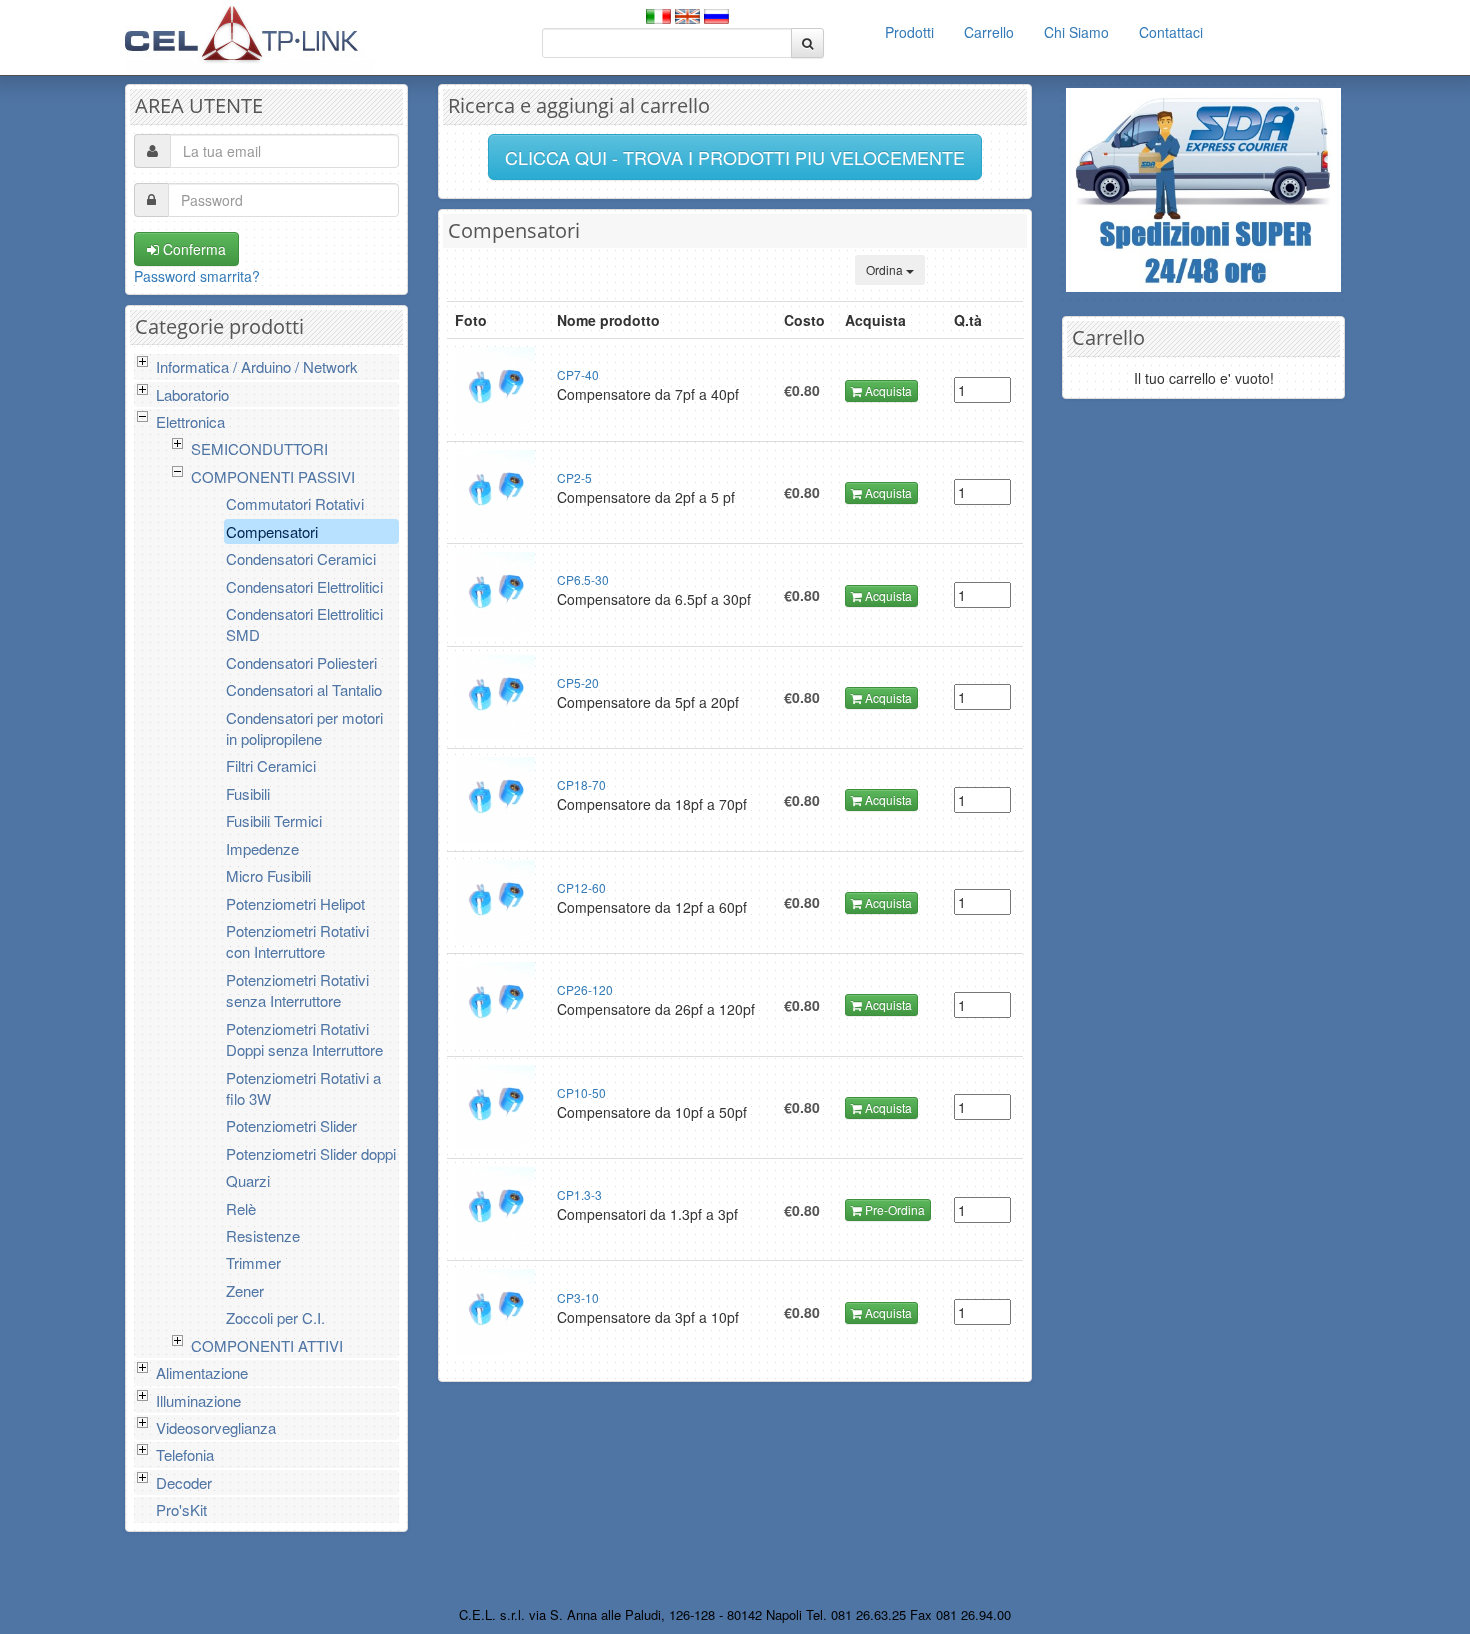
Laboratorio (192, 394)
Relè (241, 1208)
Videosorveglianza (216, 1427)
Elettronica (190, 421)
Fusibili (248, 793)
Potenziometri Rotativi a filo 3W (303, 1088)
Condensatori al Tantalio (304, 689)
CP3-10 (578, 1297)
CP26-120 (585, 989)
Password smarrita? (197, 276)
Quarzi (248, 1180)
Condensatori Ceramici (301, 558)
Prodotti (909, 32)
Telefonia (185, 1454)
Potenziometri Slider (291, 1125)
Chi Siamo (1076, 32)
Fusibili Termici (274, 820)
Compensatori (272, 531)
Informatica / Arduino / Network (257, 366)
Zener (245, 1290)
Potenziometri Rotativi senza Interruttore (297, 990)
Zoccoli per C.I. (275, 1317)
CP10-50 (581, 1092)
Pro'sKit (181, 1509)
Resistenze (263, 1235)
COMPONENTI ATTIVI (267, 1345)
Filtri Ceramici (271, 765)
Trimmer (253, 1262)
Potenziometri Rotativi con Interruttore (297, 941)
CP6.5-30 (583, 579)
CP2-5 (574, 477)
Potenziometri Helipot (295, 903)
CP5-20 (578, 682)
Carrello (989, 32)
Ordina (886, 269)
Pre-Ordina (893, 1209)
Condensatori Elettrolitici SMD (304, 624)
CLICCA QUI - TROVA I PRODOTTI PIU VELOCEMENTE (735, 157)
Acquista (887, 390)
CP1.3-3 (579, 1194)
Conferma (192, 249)
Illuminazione (198, 1400)
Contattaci (1171, 32)
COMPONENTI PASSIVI (273, 476)
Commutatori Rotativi (295, 503)
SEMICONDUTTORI (259, 448)
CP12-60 (581, 887)
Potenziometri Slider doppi (311, 1153)
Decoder (184, 1482)
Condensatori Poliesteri (301, 662)
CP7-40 (578, 374)
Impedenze (262, 848)
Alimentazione (202, 1372)
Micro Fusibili (268, 875)
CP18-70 (581, 784)
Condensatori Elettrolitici (304, 586)
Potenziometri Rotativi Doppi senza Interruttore (304, 1039)
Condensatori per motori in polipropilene (304, 728)
